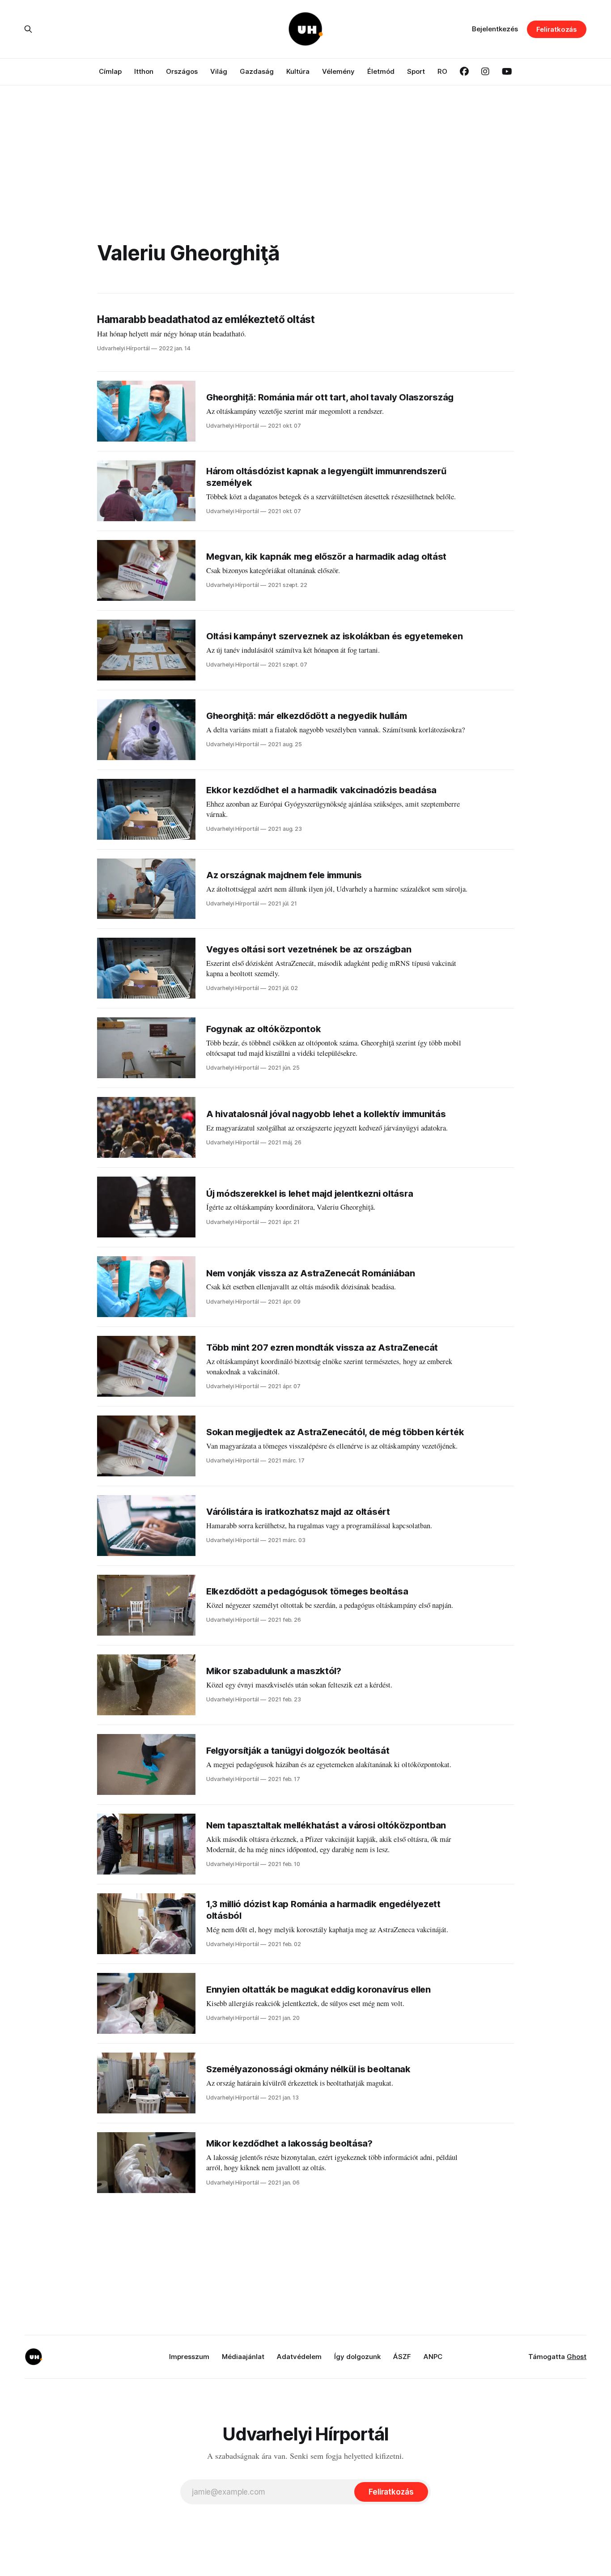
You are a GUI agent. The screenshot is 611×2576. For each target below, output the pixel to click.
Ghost (577, 2357)
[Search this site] (28, 29)
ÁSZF (402, 2357)
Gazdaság (257, 71)
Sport (416, 71)
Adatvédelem (299, 2357)
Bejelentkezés (495, 29)
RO (442, 71)
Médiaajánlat (243, 2357)
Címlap (110, 71)
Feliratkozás (557, 29)
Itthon (144, 71)
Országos (182, 71)
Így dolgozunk (357, 2357)
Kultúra (298, 71)
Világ (219, 71)
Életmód (381, 71)
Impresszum (189, 2357)
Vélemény (338, 71)
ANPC (433, 2357)
